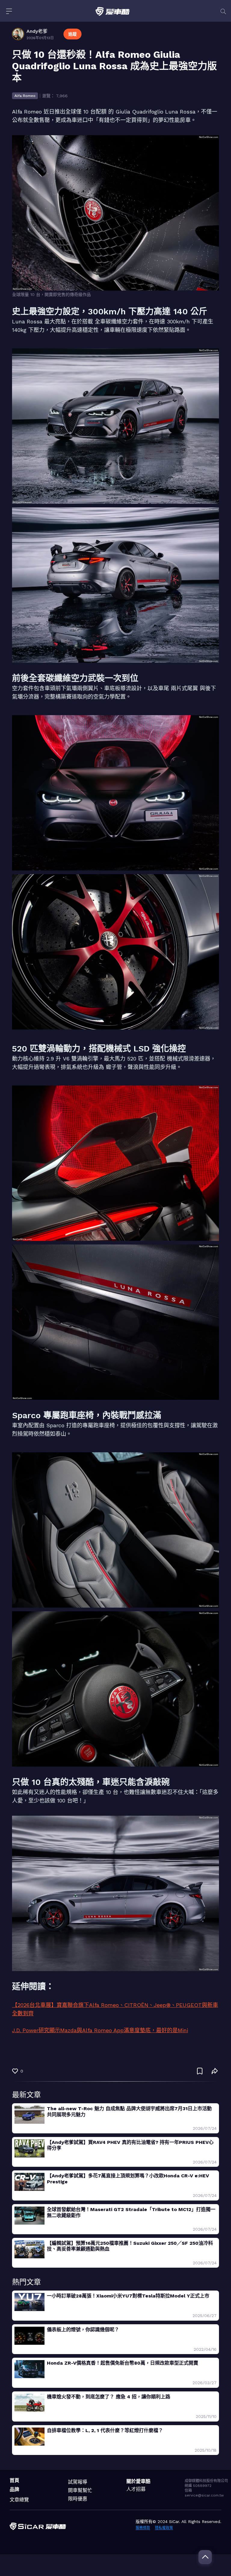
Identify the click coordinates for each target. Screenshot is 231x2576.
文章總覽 (19, 2500)
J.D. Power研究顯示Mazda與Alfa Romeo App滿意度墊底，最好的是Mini (100, 2030)
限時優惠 (78, 2499)
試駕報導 (78, 2482)
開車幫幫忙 (80, 2490)
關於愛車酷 (138, 2481)
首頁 (14, 2480)
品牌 (14, 2489)
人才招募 (136, 2489)
